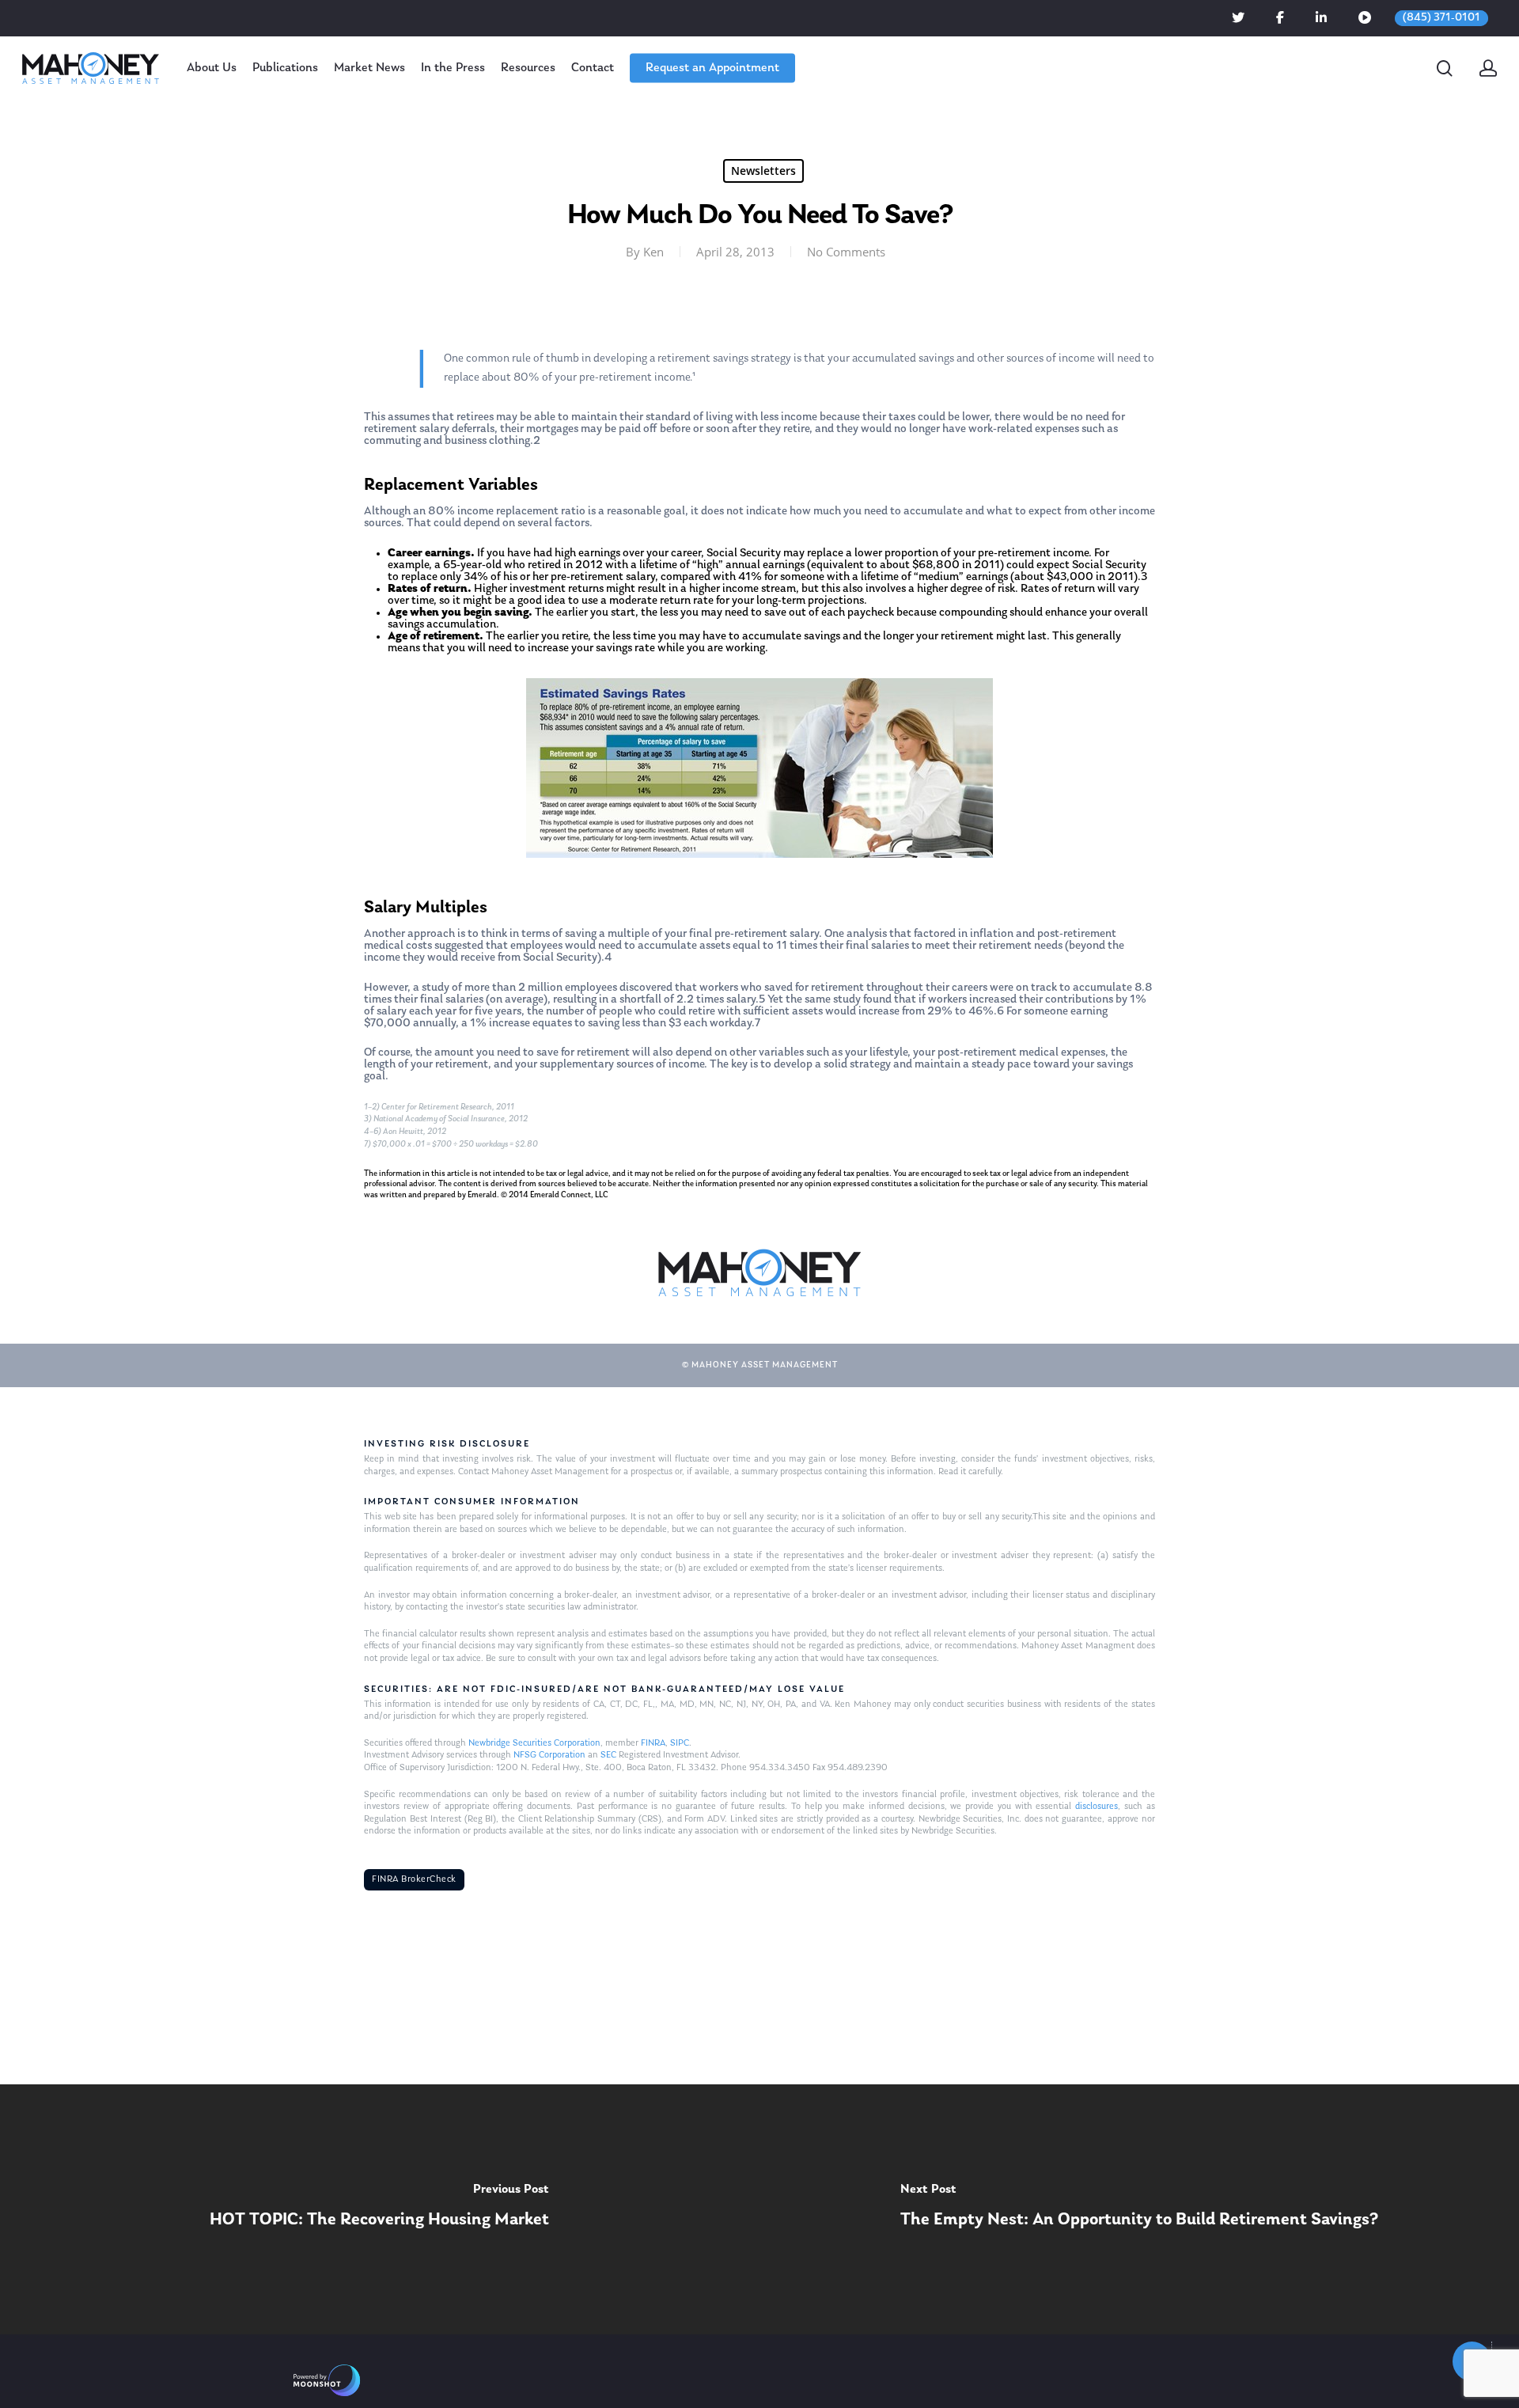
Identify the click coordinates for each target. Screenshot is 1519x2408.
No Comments (846, 252)
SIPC (680, 1743)
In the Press (453, 68)
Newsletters (763, 171)
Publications (285, 68)
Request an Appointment (712, 68)
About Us (212, 68)
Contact (593, 68)
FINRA (653, 1743)
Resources (528, 68)
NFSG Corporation (549, 1755)
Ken (653, 252)
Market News (369, 68)
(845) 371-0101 (1441, 18)
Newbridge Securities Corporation (534, 1743)
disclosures (1097, 1807)
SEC (608, 1755)
